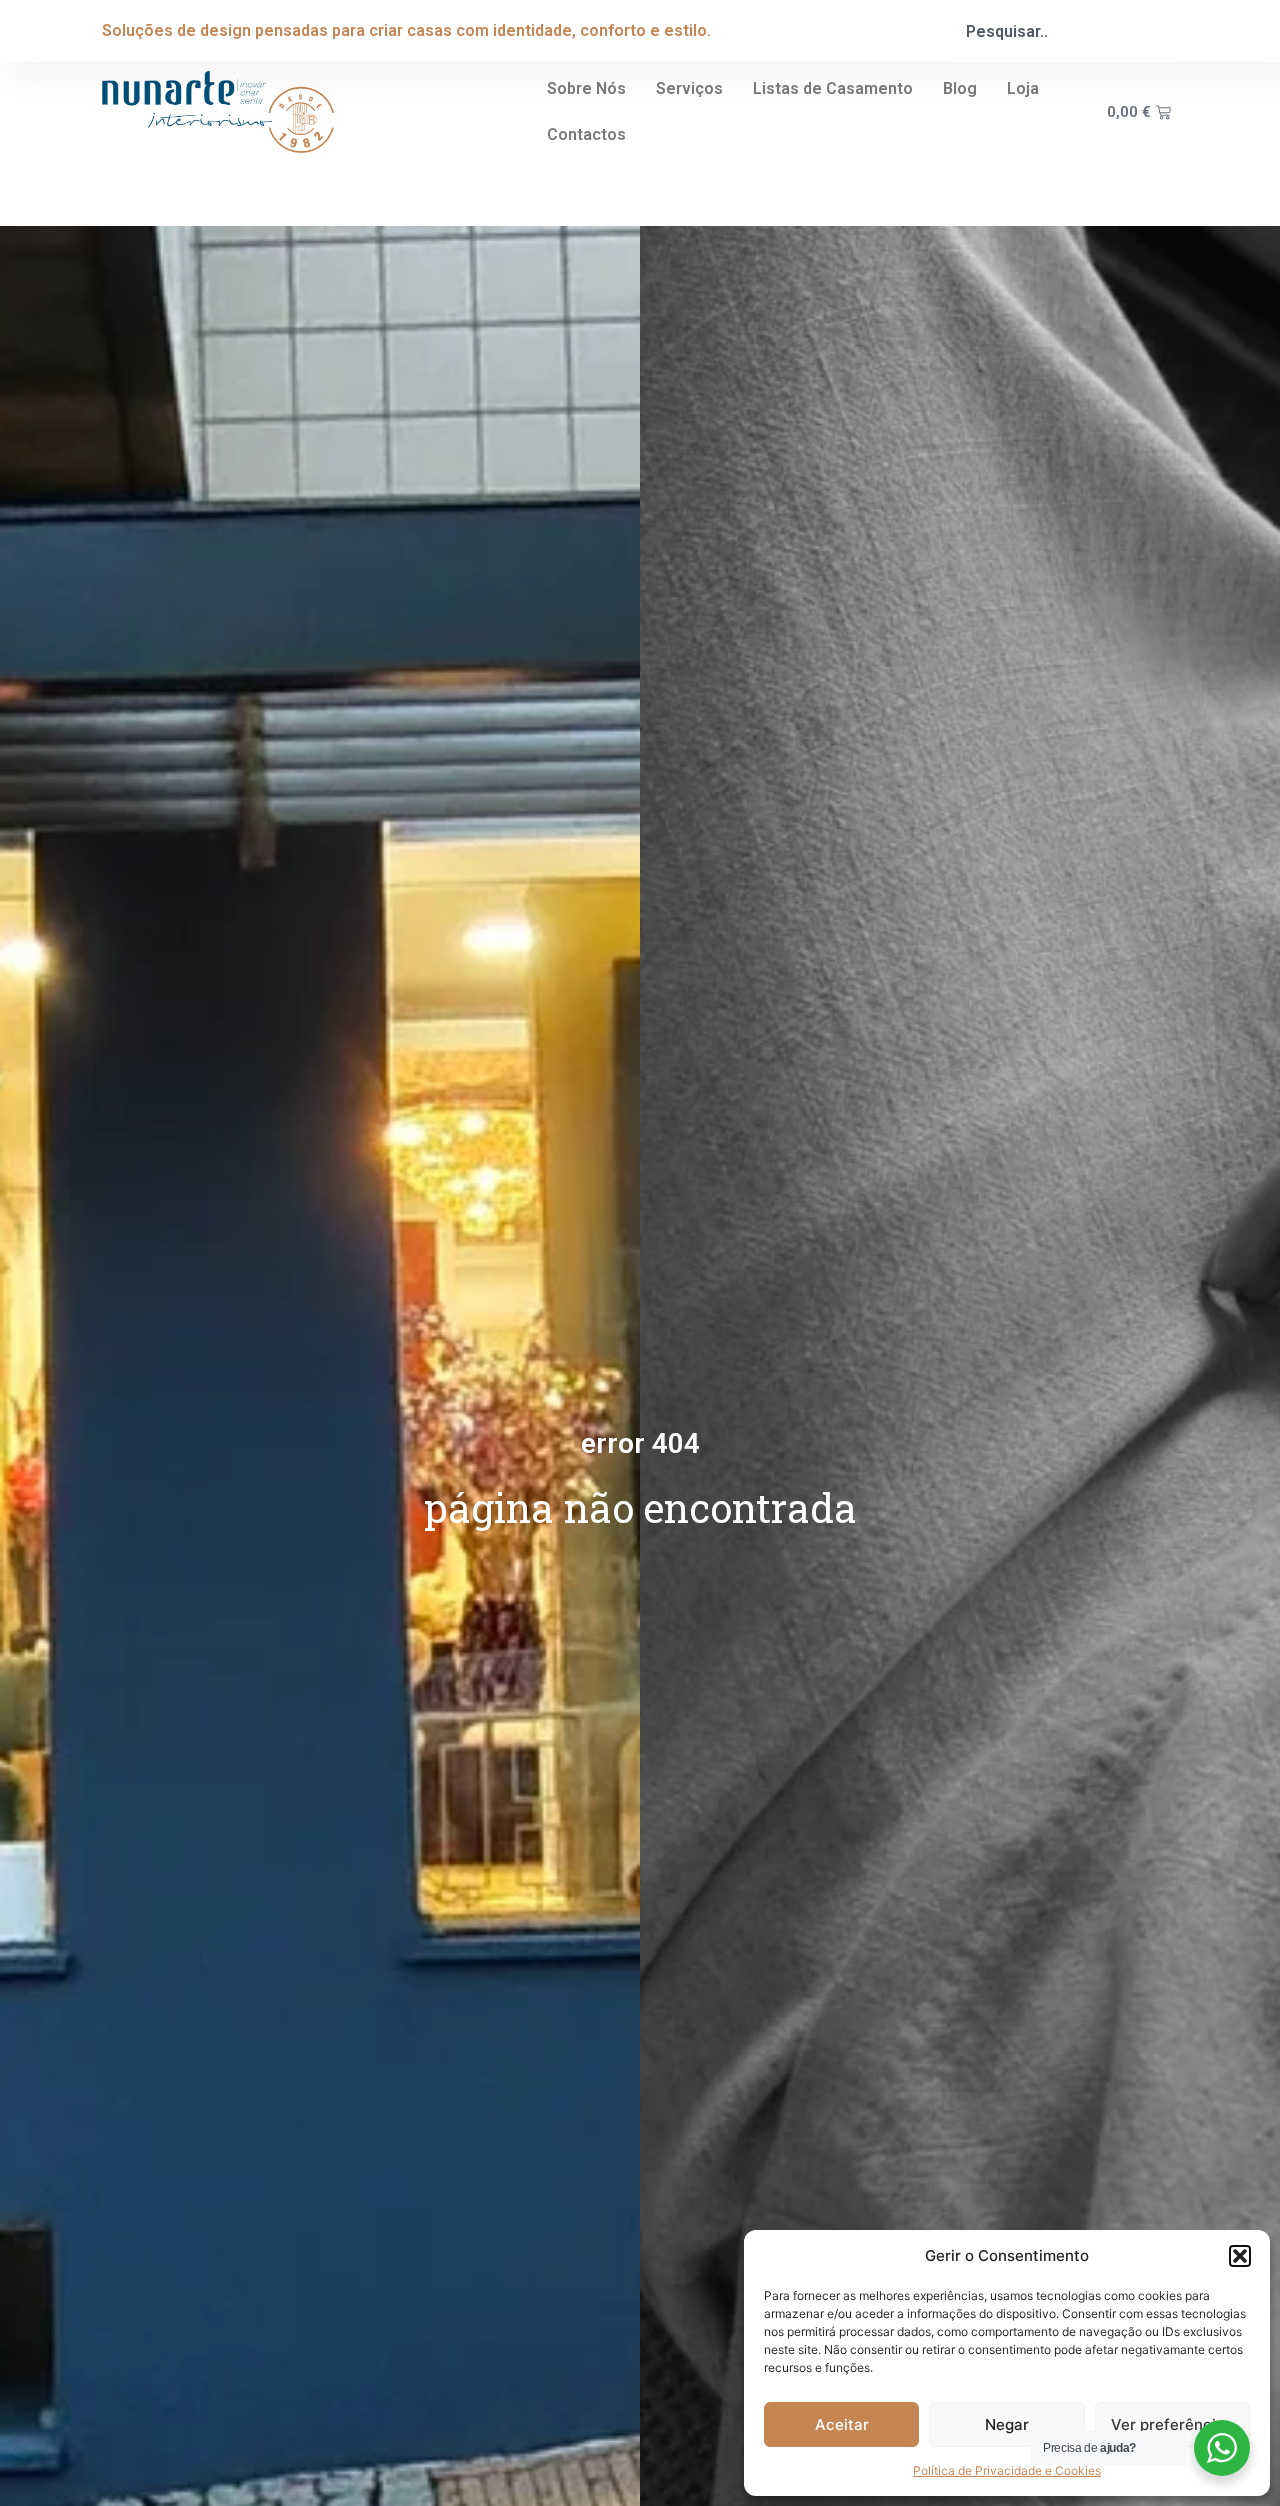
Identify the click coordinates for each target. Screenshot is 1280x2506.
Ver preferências (1172, 2424)
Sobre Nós (586, 88)
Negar (1007, 2424)
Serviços (689, 88)
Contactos (586, 134)
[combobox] (1063, 31)
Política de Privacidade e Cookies (1007, 2470)
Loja (1023, 88)
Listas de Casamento (833, 88)
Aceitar (842, 2424)
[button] (1240, 2256)
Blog (960, 88)
